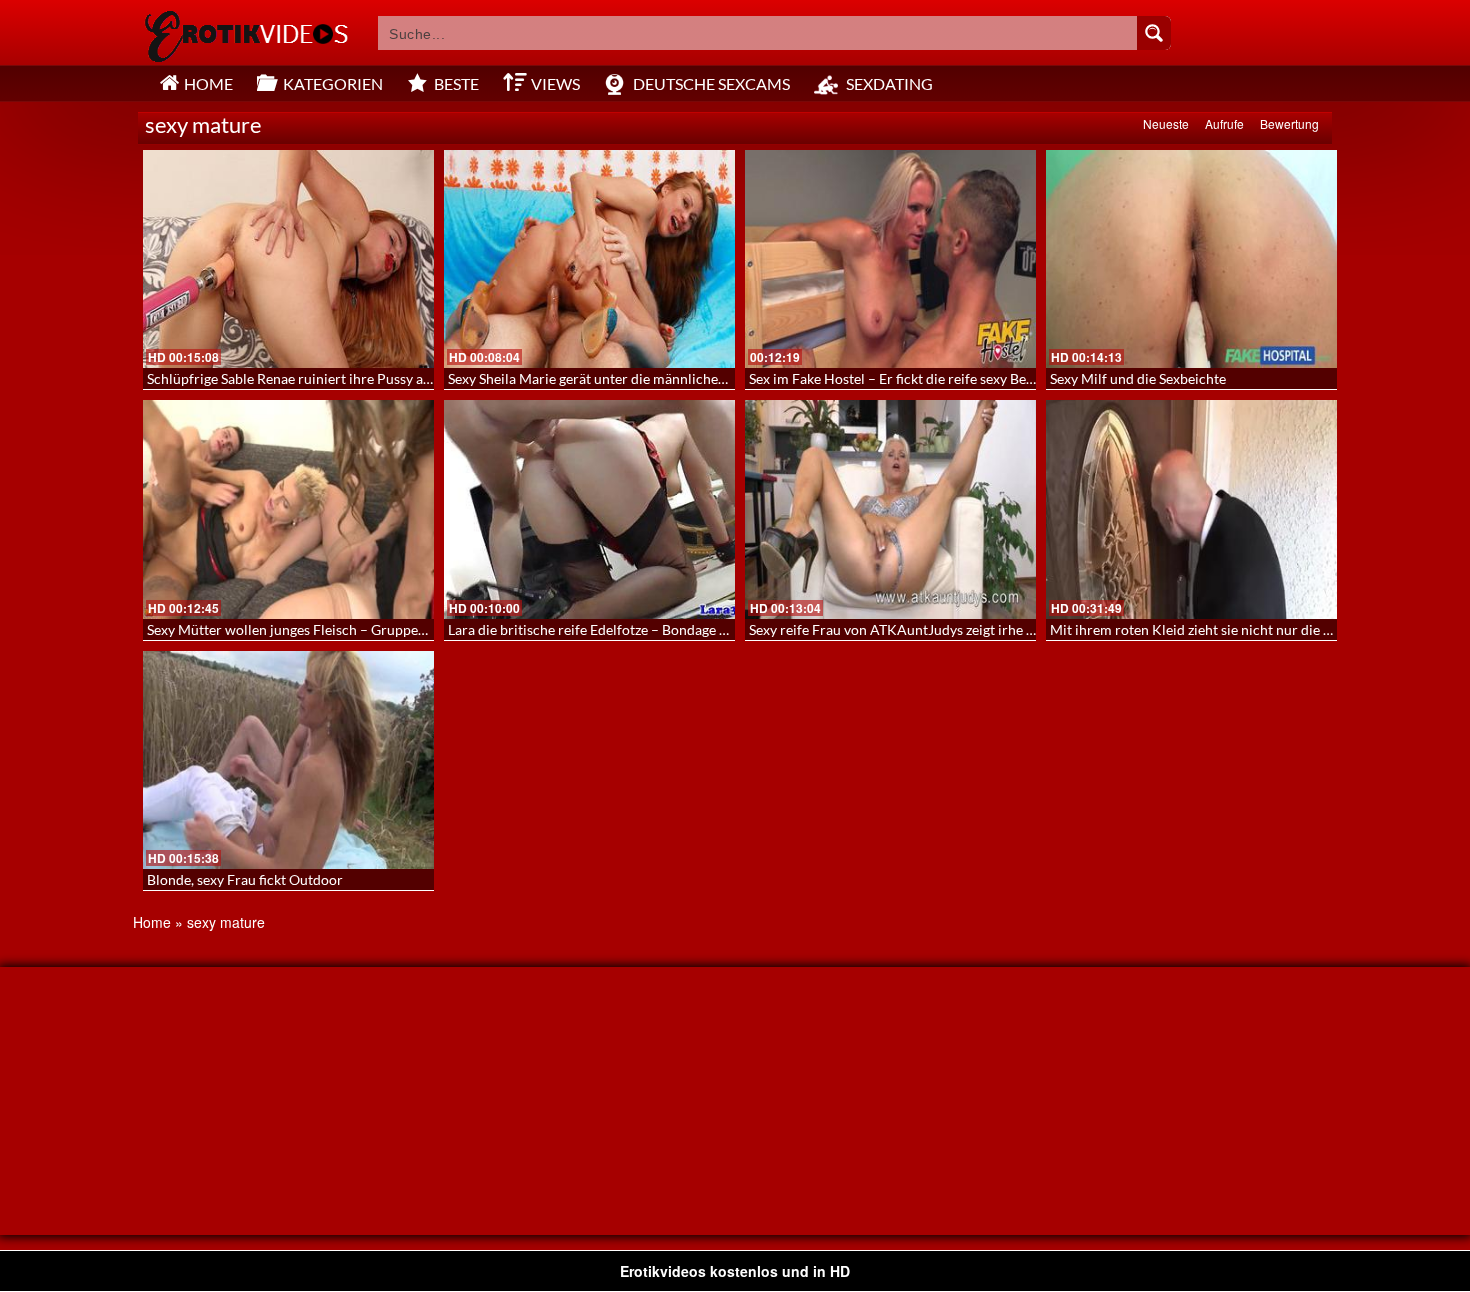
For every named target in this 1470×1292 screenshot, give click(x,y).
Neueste (1166, 123)
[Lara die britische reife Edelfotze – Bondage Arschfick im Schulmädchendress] (589, 509)
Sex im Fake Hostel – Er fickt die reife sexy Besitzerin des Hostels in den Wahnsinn (1000, 378)
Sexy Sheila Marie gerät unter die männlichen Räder (607, 378)
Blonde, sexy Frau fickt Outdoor (245, 879)
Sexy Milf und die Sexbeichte (1138, 378)
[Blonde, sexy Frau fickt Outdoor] (288, 760)
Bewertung (1289, 123)
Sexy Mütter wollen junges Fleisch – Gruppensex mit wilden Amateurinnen (377, 629)
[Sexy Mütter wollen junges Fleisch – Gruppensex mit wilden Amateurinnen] (288, 509)
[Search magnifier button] (1154, 33)
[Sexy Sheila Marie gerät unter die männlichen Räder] (589, 259)
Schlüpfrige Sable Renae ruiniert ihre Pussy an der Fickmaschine (345, 378)
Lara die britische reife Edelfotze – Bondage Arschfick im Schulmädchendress (686, 629)
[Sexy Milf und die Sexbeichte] (1191, 259)
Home (152, 922)
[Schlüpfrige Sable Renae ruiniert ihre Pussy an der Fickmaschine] (288, 259)
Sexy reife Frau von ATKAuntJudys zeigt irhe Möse (904, 629)
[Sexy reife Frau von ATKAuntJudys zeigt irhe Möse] (890, 509)
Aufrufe (1224, 123)
